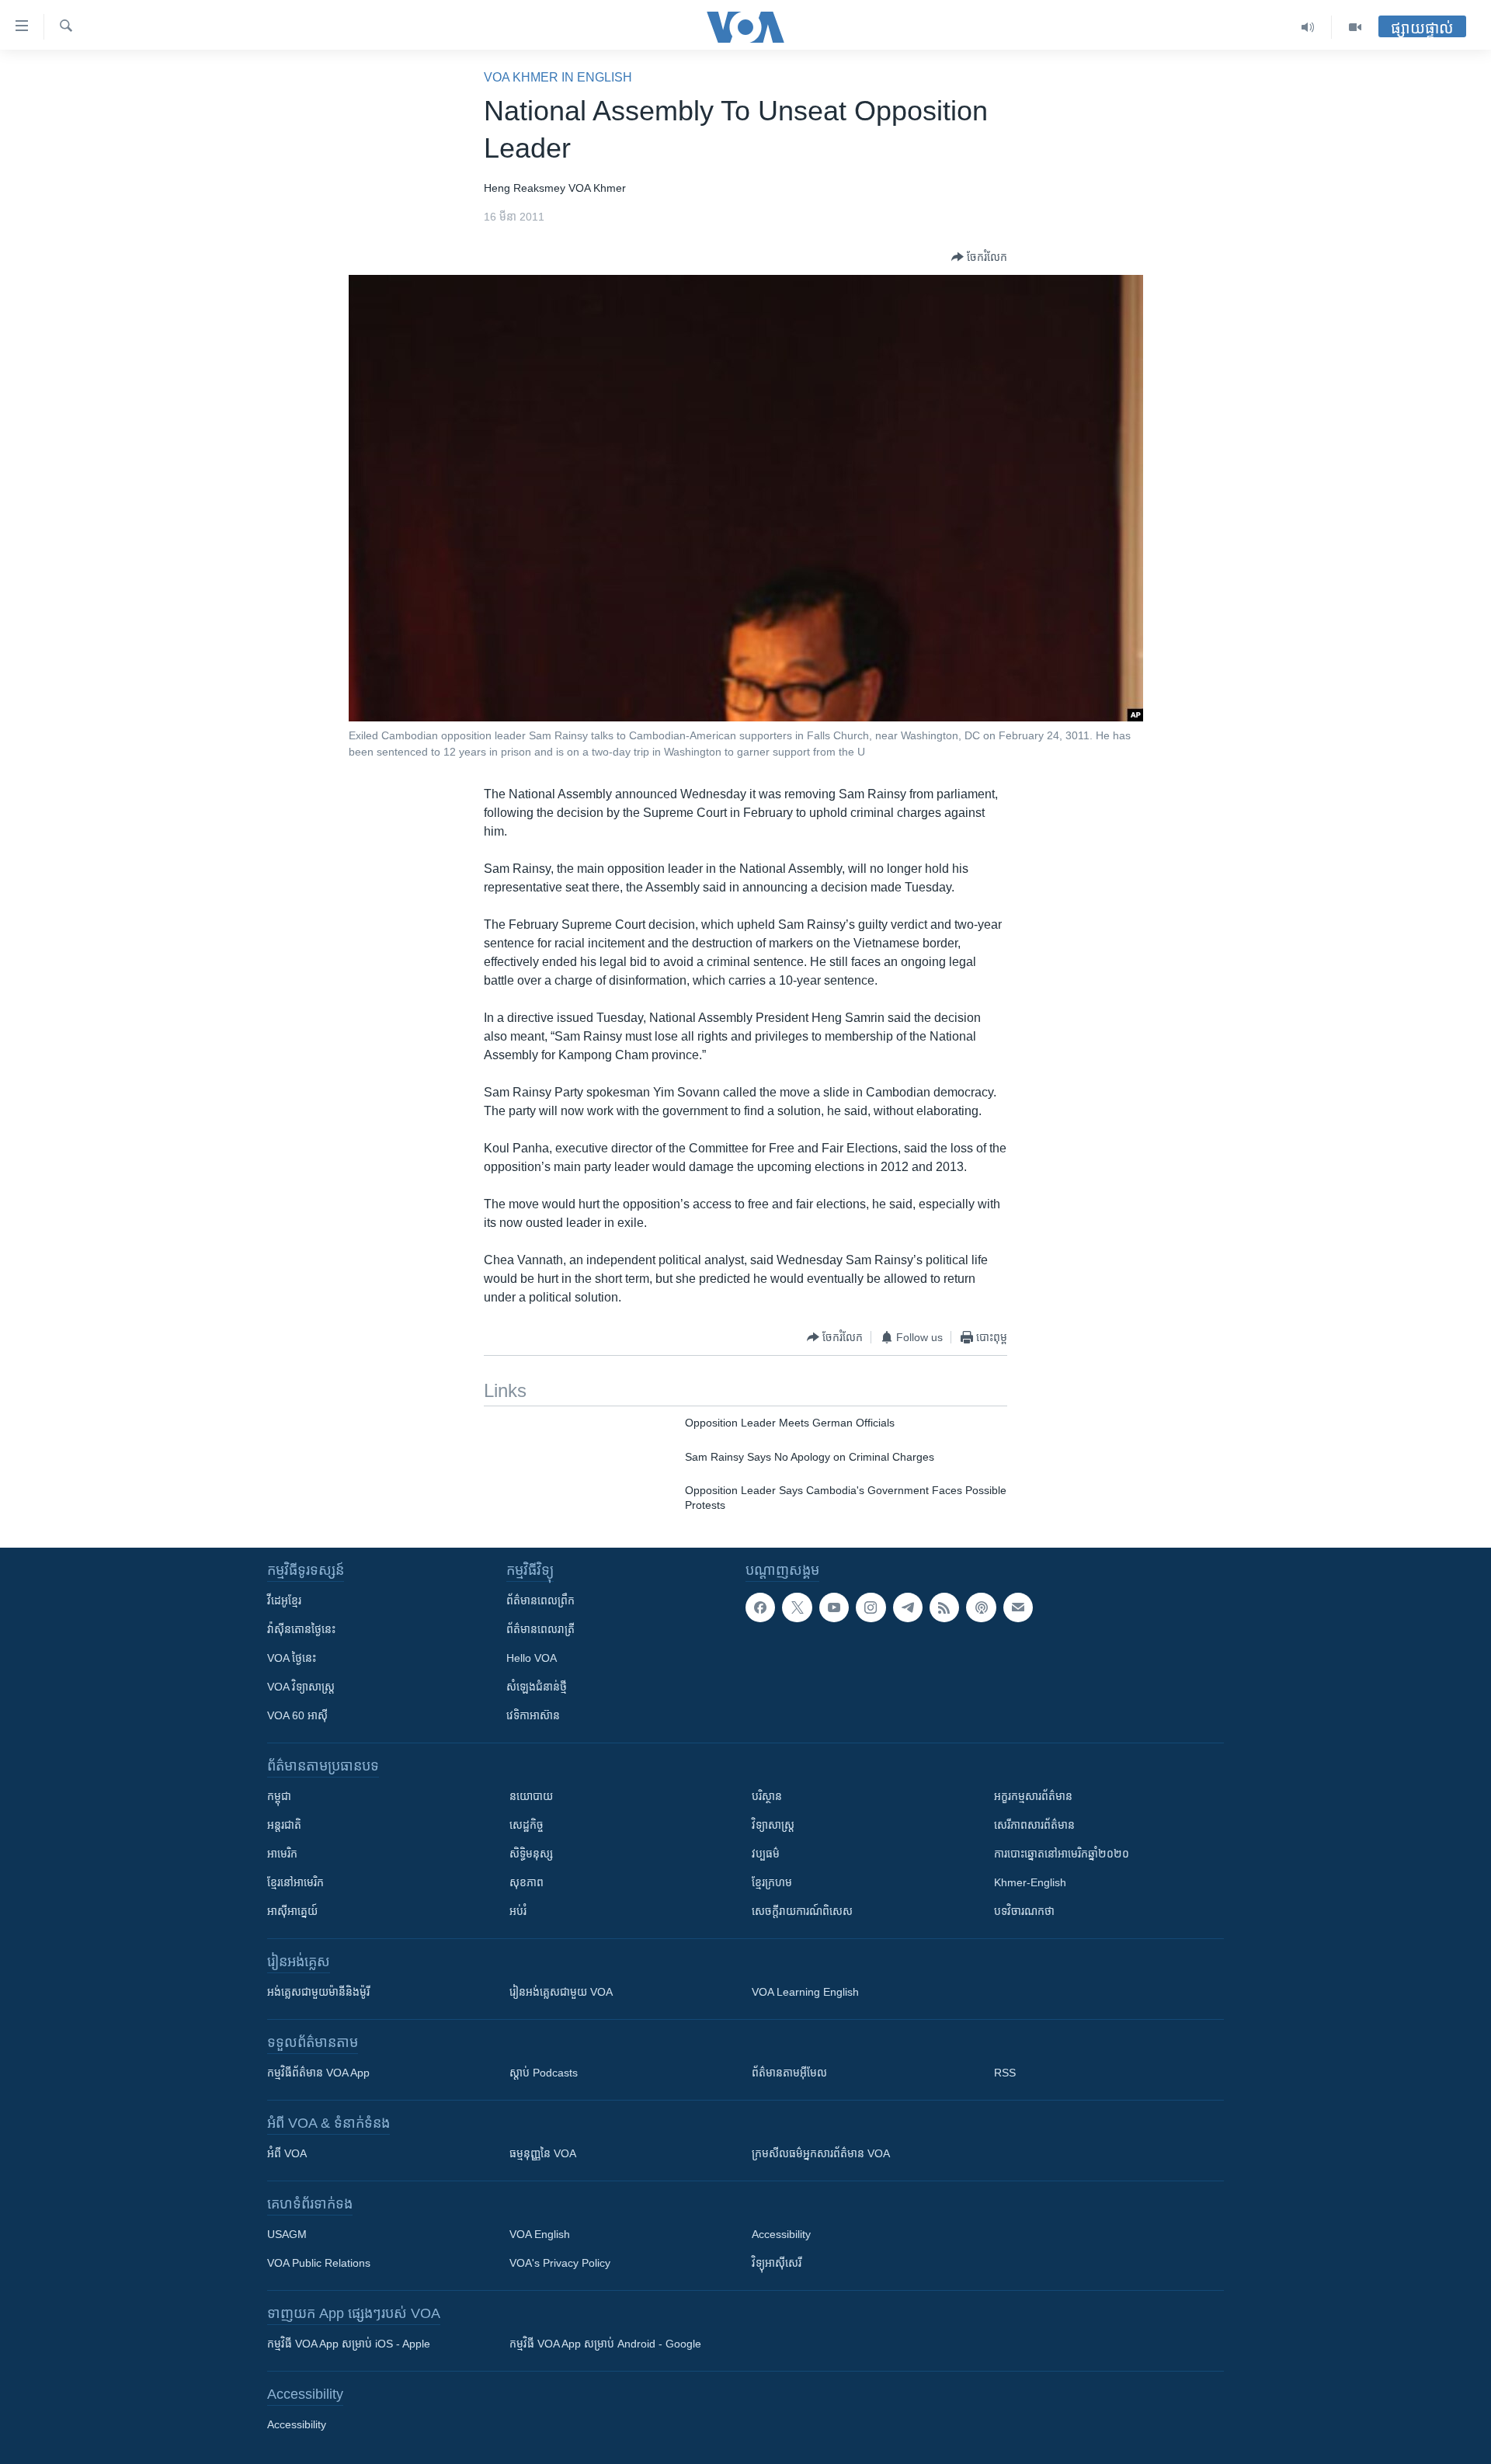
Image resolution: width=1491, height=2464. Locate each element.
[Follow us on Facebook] (760, 1607)
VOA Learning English (805, 1992)
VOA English (540, 2234)
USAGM (287, 2234)
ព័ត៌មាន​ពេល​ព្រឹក (540, 1600)
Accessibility (781, 2234)
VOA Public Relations (319, 2263)
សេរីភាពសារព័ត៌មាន (1034, 1825)
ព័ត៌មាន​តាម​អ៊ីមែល (789, 2073)
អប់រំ (518, 1911)
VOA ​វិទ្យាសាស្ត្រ (301, 1687)
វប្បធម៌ (766, 1854)
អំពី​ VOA (287, 2153)
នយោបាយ (531, 1796)
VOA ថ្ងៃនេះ (292, 1658)
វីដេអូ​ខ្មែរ (284, 1600)
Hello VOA (532, 1658)
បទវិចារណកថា (1024, 1911)
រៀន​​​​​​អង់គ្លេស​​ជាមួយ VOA (561, 1992)
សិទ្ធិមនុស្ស (531, 1854)
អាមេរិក (282, 1854)
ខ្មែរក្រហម (772, 1882)
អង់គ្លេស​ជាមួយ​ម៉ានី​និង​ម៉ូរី (318, 1992)
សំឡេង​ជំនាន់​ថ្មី (537, 1687)
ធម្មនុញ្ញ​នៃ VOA (543, 2153)
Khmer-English (1030, 1882)
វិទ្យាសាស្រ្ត (773, 1825)
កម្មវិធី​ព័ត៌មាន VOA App (318, 2073)
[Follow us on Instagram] (871, 1607)
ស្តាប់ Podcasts (544, 2073)
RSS (1005, 2073)
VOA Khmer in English (558, 77)
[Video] (1355, 27)
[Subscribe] (1018, 1607)
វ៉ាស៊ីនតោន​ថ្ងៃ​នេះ (301, 1629)
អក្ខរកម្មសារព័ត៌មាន (1033, 1796)
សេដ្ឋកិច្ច (527, 1825)
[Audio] (1308, 27)
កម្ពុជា (279, 1796)
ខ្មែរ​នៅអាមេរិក (295, 1882)
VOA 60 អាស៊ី (297, 1715)
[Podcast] (981, 1607)
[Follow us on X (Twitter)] (797, 1607)
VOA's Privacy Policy (560, 2263)
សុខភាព (527, 1882)
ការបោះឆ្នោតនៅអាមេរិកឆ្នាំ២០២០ (1062, 1854)
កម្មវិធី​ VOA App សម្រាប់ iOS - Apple (349, 2344)
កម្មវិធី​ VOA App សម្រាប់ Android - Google (605, 2344)
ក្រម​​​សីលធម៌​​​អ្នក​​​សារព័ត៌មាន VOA (821, 2153)
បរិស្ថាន (767, 1796)
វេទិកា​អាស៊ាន (533, 1715)
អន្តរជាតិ (284, 1825)
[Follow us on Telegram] (908, 1607)
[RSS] (944, 1607)
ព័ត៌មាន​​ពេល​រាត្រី (540, 1629)
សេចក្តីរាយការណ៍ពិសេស (802, 1911)
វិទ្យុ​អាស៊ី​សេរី (777, 2263)
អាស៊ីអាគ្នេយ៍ (292, 1911)
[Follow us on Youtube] (834, 1607)
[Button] (979, 257)
